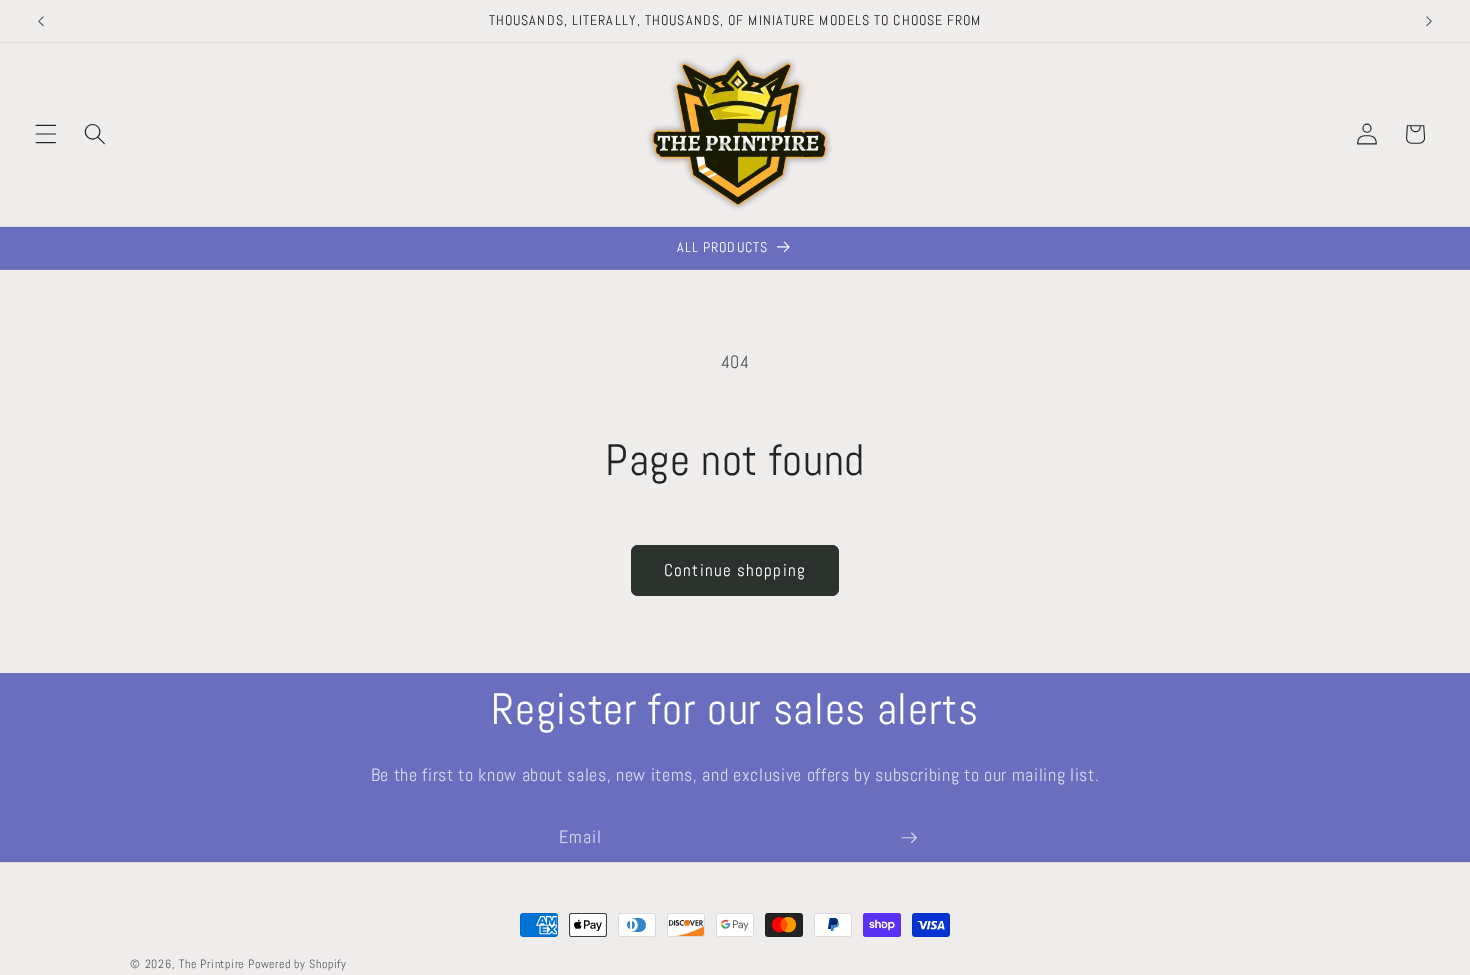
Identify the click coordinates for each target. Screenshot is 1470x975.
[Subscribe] (909, 838)
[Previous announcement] (41, 21)
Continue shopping (735, 570)
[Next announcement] (1429, 21)
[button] (46, 134)
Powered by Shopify (297, 964)
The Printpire (211, 964)
